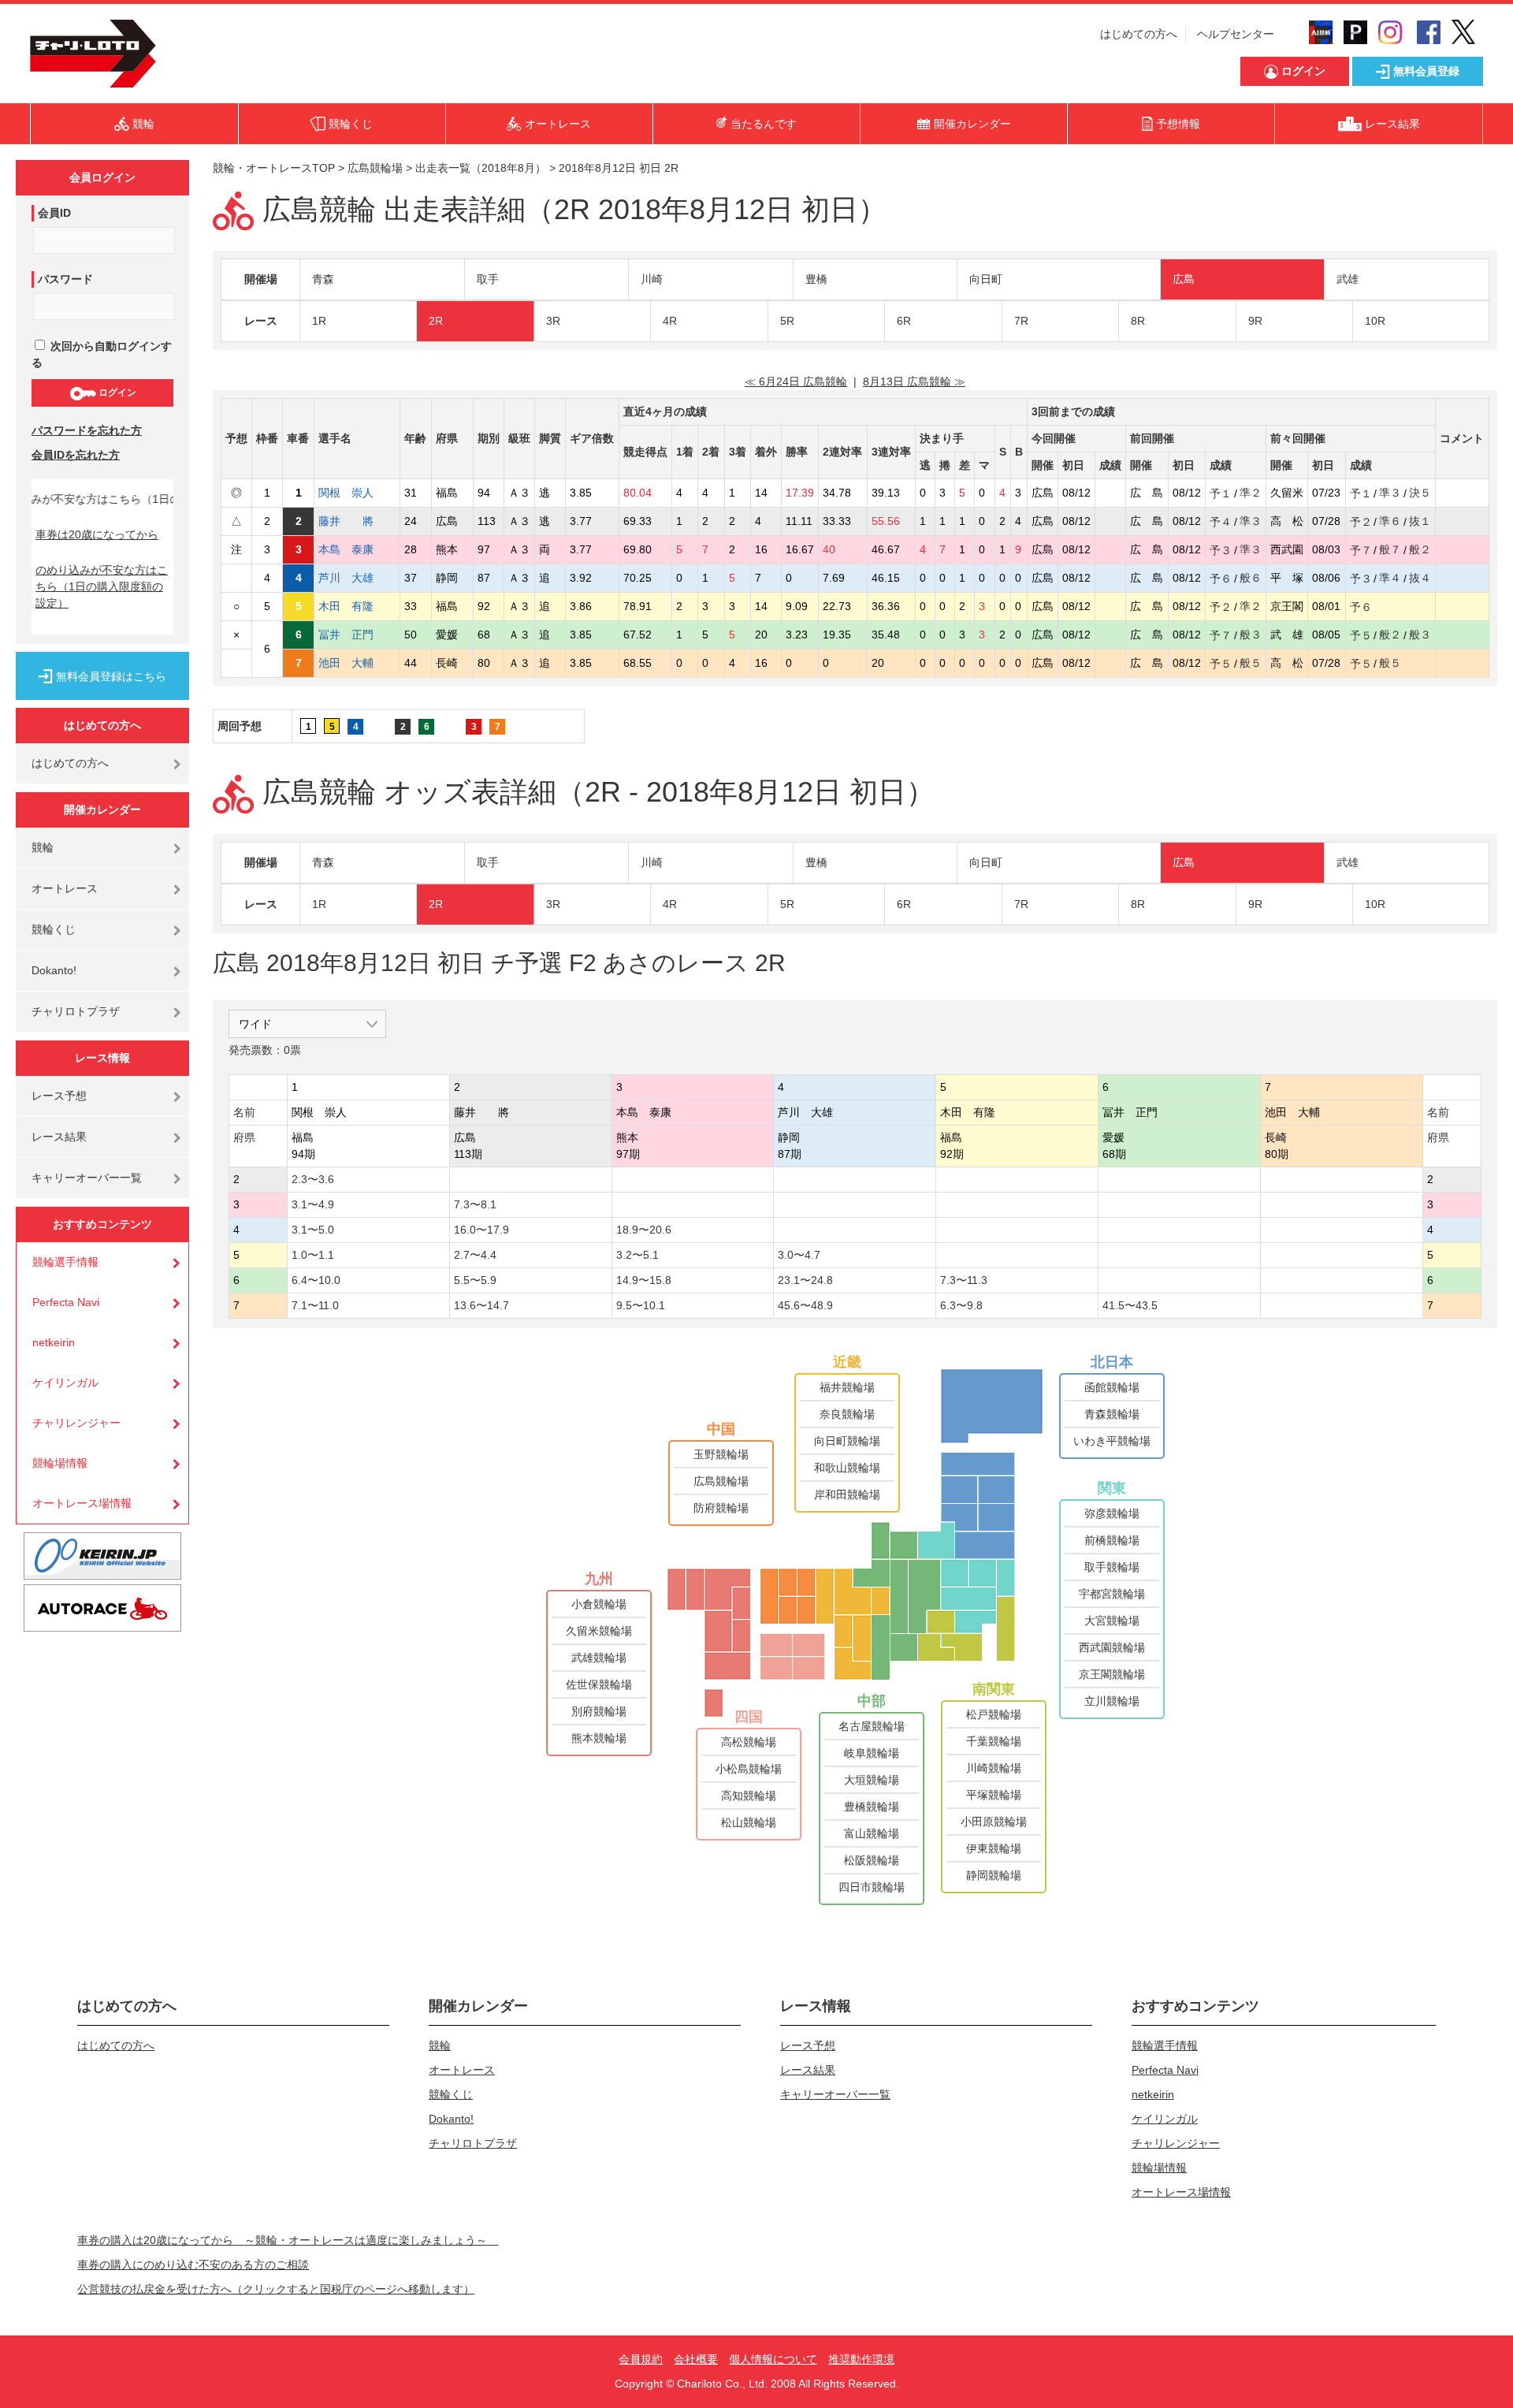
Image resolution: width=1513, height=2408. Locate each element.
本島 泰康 (357, 549)
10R (1375, 321)
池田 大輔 (357, 663)
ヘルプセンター (1236, 34)
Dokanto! (54, 970)
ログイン (116, 393)
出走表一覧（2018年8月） (481, 168)
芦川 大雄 (357, 578)
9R (1255, 321)
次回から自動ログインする (102, 354)
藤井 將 (357, 521)
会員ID (54, 213)
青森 (323, 279)
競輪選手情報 (65, 1262)
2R (436, 321)
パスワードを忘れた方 (87, 430)
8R (1138, 321)
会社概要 (696, 2359)
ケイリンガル (65, 1383)
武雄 (1348, 279)
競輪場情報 (60, 1463)
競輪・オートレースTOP (274, 168)
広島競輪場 (375, 168)
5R (787, 321)
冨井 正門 (357, 635)
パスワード (65, 279)
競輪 (43, 847)
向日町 (986, 279)
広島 (1184, 279)
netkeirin (54, 1342)
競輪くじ (54, 929)
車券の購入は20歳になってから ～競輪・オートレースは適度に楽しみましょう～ (288, 2240)
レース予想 (59, 1096)
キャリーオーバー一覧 (87, 1178)
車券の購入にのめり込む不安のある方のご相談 (193, 2265)
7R (1021, 321)
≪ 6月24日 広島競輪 (796, 381)
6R (904, 321)
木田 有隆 (357, 606)
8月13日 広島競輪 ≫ (914, 381)
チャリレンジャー (76, 1423)
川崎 (652, 279)
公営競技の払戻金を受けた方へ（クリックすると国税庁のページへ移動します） (276, 2289)
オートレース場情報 (82, 1503)
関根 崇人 (357, 493)
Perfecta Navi (66, 1302)
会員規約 (641, 2359)
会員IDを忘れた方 (76, 455)
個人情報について (773, 2359)
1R (319, 321)
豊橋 (816, 279)
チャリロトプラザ (76, 1011)
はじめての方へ (1139, 34)
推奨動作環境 (861, 2359)
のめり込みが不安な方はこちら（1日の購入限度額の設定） (102, 586)
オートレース (65, 888)
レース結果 (59, 1137)
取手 (488, 279)
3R (553, 321)
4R (670, 321)
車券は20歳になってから (97, 534)
